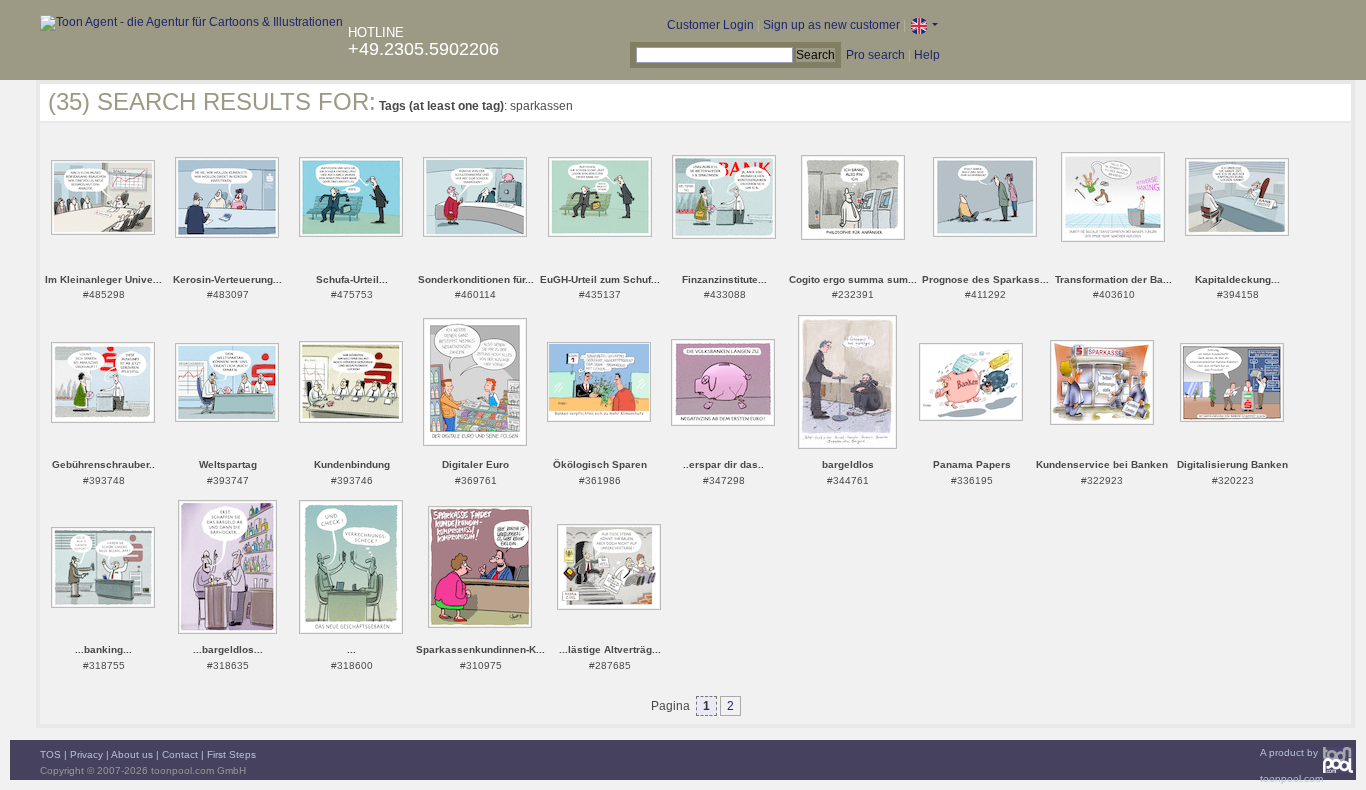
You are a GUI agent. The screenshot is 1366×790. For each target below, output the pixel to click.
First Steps (231, 754)
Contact (180, 754)
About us (132, 754)
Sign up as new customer (831, 25)
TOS (50, 754)
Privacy (86, 754)
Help (927, 55)
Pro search (875, 55)
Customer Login (710, 25)
